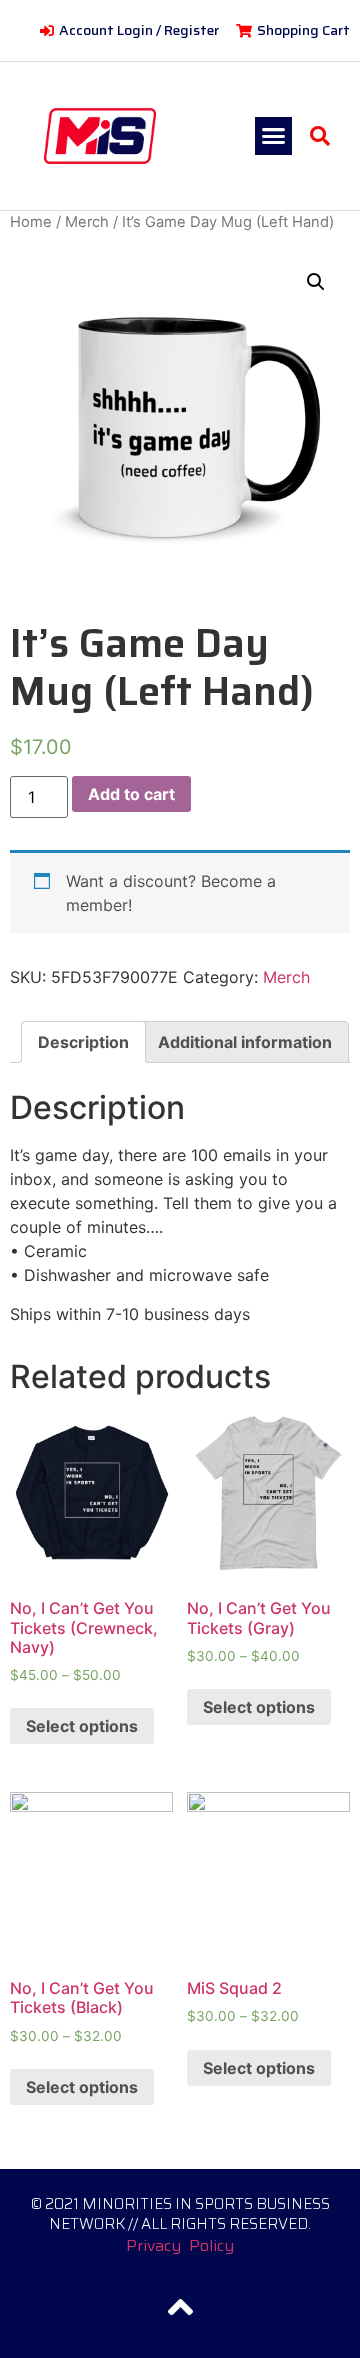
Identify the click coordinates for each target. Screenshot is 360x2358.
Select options (82, 1726)
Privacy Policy (180, 2245)
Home (31, 222)
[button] (274, 136)
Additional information (245, 1042)
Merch (87, 222)
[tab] (83, 1042)
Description (83, 1042)
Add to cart (131, 794)
